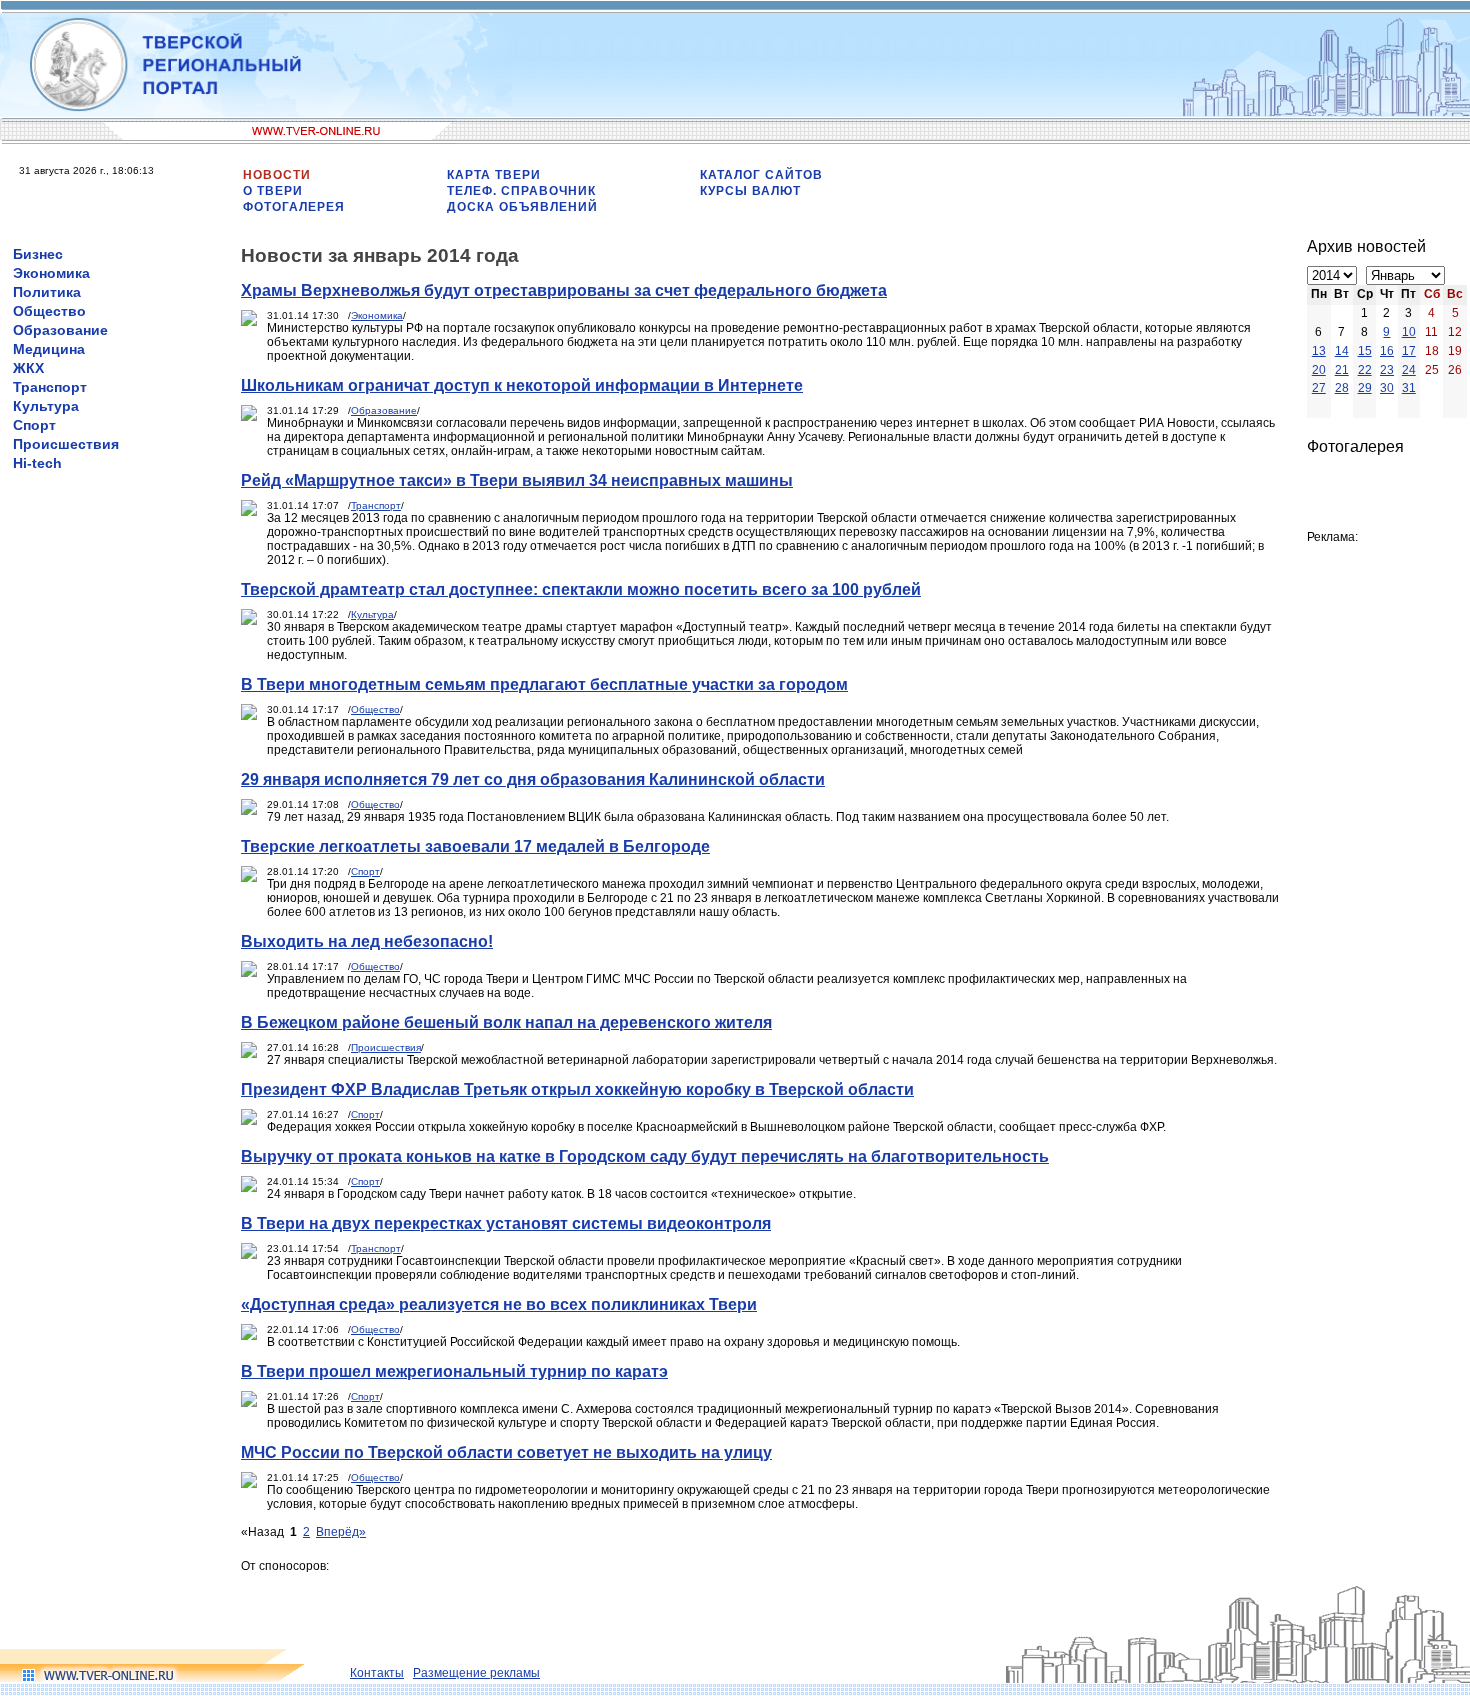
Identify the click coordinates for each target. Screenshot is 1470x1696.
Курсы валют (750, 191)
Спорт (34, 425)
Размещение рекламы (476, 1673)
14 (1342, 351)
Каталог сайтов (761, 175)
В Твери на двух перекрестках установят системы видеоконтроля (506, 1223)
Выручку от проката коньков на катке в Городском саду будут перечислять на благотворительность (645, 1156)
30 (1387, 388)
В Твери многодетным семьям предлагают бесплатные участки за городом (544, 684)
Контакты (377, 1673)
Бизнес (38, 254)
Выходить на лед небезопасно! (367, 941)
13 (1319, 351)
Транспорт (50, 387)
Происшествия (66, 444)
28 (1342, 388)
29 (1365, 388)
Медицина (49, 349)
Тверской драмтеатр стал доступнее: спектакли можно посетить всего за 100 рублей (581, 589)
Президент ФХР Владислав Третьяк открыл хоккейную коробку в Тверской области (577, 1089)
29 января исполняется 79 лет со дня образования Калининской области (533, 779)
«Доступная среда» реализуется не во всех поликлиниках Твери (499, 1304)
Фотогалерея (294, 207)
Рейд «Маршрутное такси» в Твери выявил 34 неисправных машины (517, 480)
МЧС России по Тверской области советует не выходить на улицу (506, 1452)
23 (1387, 370)
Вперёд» (341, 1532)
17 (1409, 351)
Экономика (51, 273)
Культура (46, 406)
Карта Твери (494, 175)
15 (1365, 351)
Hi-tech (37, 463)
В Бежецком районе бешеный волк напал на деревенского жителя (506, 1022)
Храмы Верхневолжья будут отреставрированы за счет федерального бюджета (564, 290)
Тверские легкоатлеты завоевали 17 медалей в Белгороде (475, 846)
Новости (277, 175)
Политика (47, 292)
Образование (60, 330)
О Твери (273, 191)
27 (1319, 388)
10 (1409, 332)
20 (1319, 370)
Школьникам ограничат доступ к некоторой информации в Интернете (522, 385)
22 (1365, 370)
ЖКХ (28, 368)
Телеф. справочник (521, 191)
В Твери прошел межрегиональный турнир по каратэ (454, 1371)
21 (1342, 370)
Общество (49, 311)
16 (1387, 351)
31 (1409, 388)
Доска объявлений (522, 207)
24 (1409, 370)
